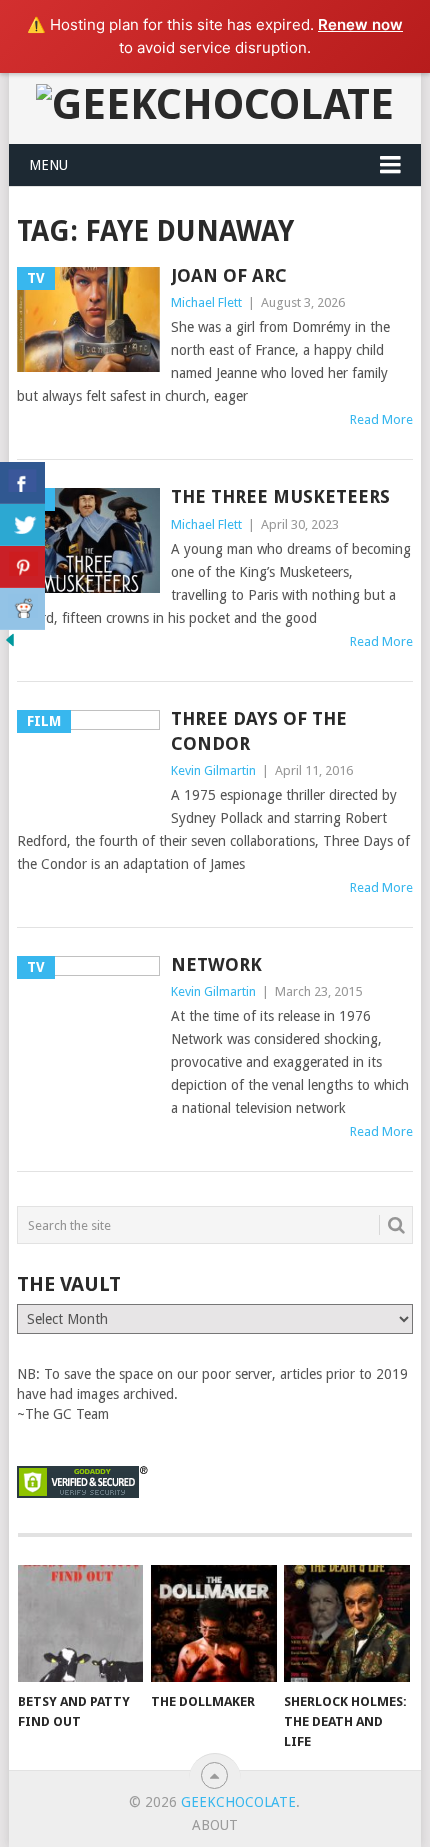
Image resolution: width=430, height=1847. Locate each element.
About (215, 1825)
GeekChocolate (238, 1802)
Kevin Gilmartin (213, 770)
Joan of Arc (229, 275)
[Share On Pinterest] (22, 567)
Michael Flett (206, 302)
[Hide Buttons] (10, 645)
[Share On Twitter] (22, 525)
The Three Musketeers (280, 496)
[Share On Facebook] (22, 483)
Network (216, 964)
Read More (381, 419)
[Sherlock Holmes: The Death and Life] (346, 1623)
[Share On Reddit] (22, 609)
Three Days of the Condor (259, 731)
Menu (48, 165)
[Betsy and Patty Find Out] (80, 1623)
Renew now (360, 24)
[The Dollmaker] (213, 1623)
